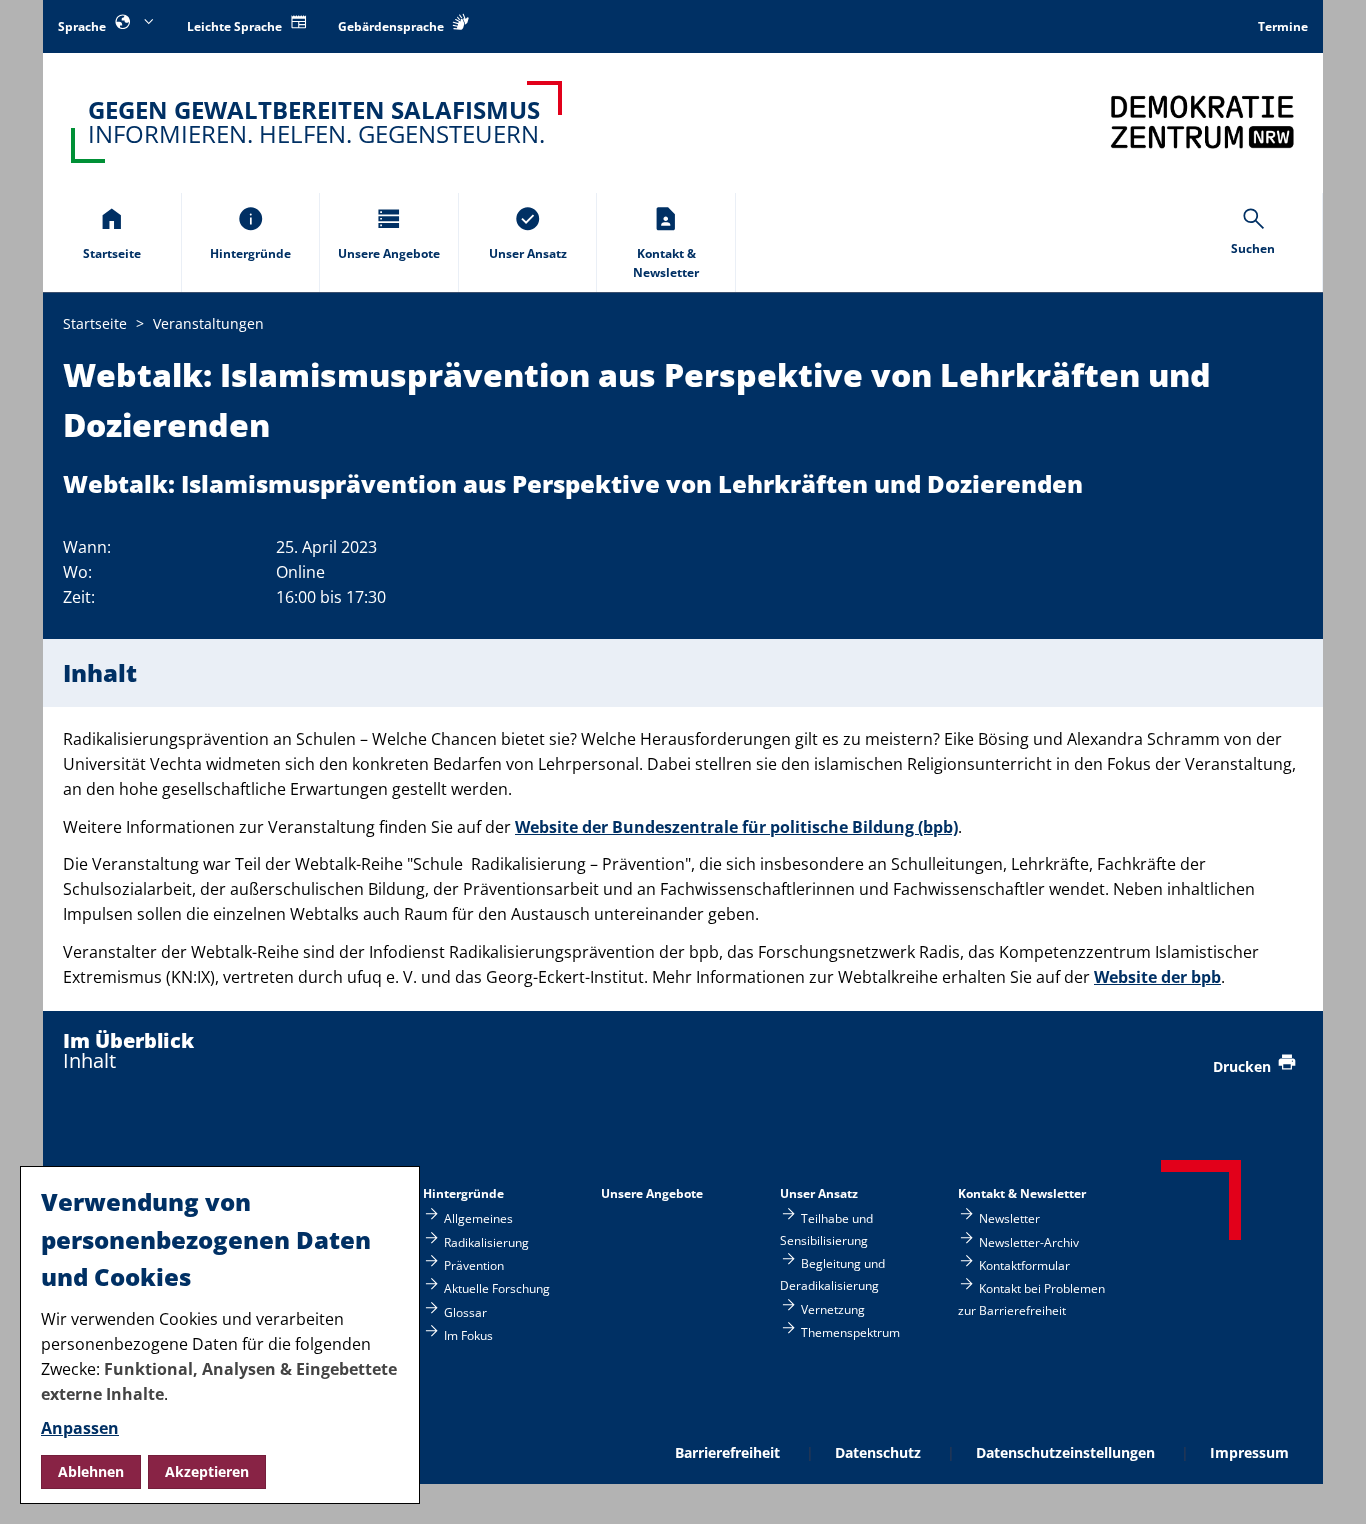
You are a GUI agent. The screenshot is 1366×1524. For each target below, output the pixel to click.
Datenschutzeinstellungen (1065, 1452)
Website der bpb (1157, 977)
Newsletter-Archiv (1029, 1241)
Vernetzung (833, 1308)
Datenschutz (878, 1452)
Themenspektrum (850, 1332)
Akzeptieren (207, 1471)
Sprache (83, 26)
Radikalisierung (486, 1241)
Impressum (1249, 1452)
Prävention (474, 1264)
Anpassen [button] (80, 1428)
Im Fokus (468, 1335)
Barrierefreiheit (727, 1452)
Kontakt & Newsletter (1022, 1193)
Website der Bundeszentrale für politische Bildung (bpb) (736, 827)
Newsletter (1009, 1218)
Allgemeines (478, 1218)
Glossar (465, 1311)
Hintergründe (463, 1193)
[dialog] (220, 1335)
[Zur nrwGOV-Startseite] (1202, 121)
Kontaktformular (1024, 1264)
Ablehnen (91, 1471)
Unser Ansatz (819, 1193)
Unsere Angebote (652, 1193)
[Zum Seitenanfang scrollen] (1326, 1485)
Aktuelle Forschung (497, 1288)
